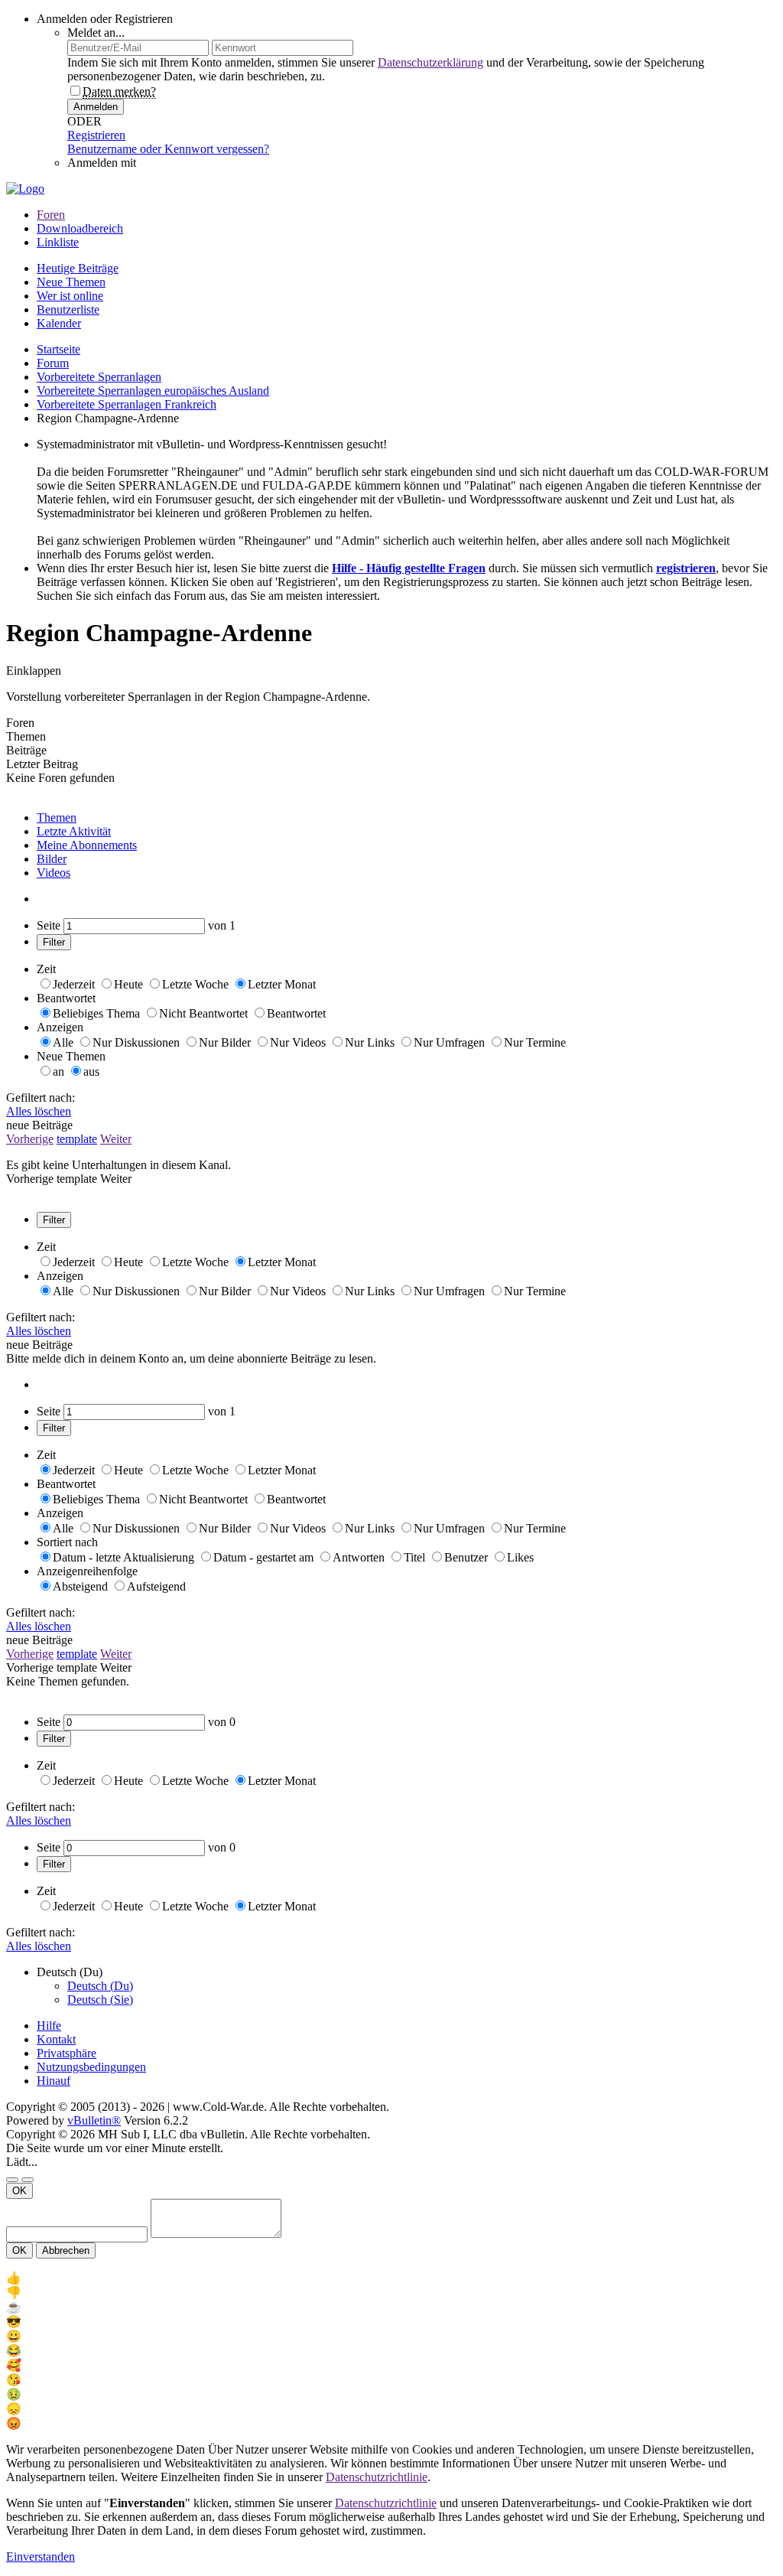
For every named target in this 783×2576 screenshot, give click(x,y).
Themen (57, 817)
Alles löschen (39, 1111)
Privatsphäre (67, 2053)
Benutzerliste (68, 309)
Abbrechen (66, 2250)
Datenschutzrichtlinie (377, 2477)
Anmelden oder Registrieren (105, 19)
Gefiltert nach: (41, 1097)
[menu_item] (391, 2278)
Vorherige (30, 1139)
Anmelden (96, 107)
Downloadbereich (80, 228)
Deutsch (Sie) (100, 2000)
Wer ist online (70, 296)
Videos (54, 873)
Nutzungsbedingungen (91, 2067)
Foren (51, 215)
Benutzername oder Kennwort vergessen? (168, 149)
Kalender (59, 323)
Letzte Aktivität (74, 831)
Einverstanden (41, 2556)
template (77, 1139)
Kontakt (56, 2039)
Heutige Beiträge (78, 268)
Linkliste (58, 242)
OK (19, 2191)
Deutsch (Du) (100, 1986)
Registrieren (96, 135)
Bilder (52, 859)
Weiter (116, 1139)
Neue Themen (71, 282)
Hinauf (54, 2081)
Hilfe (49, 2026)
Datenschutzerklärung (430, 62)
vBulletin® (94, 2120)
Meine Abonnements (87, 845)
